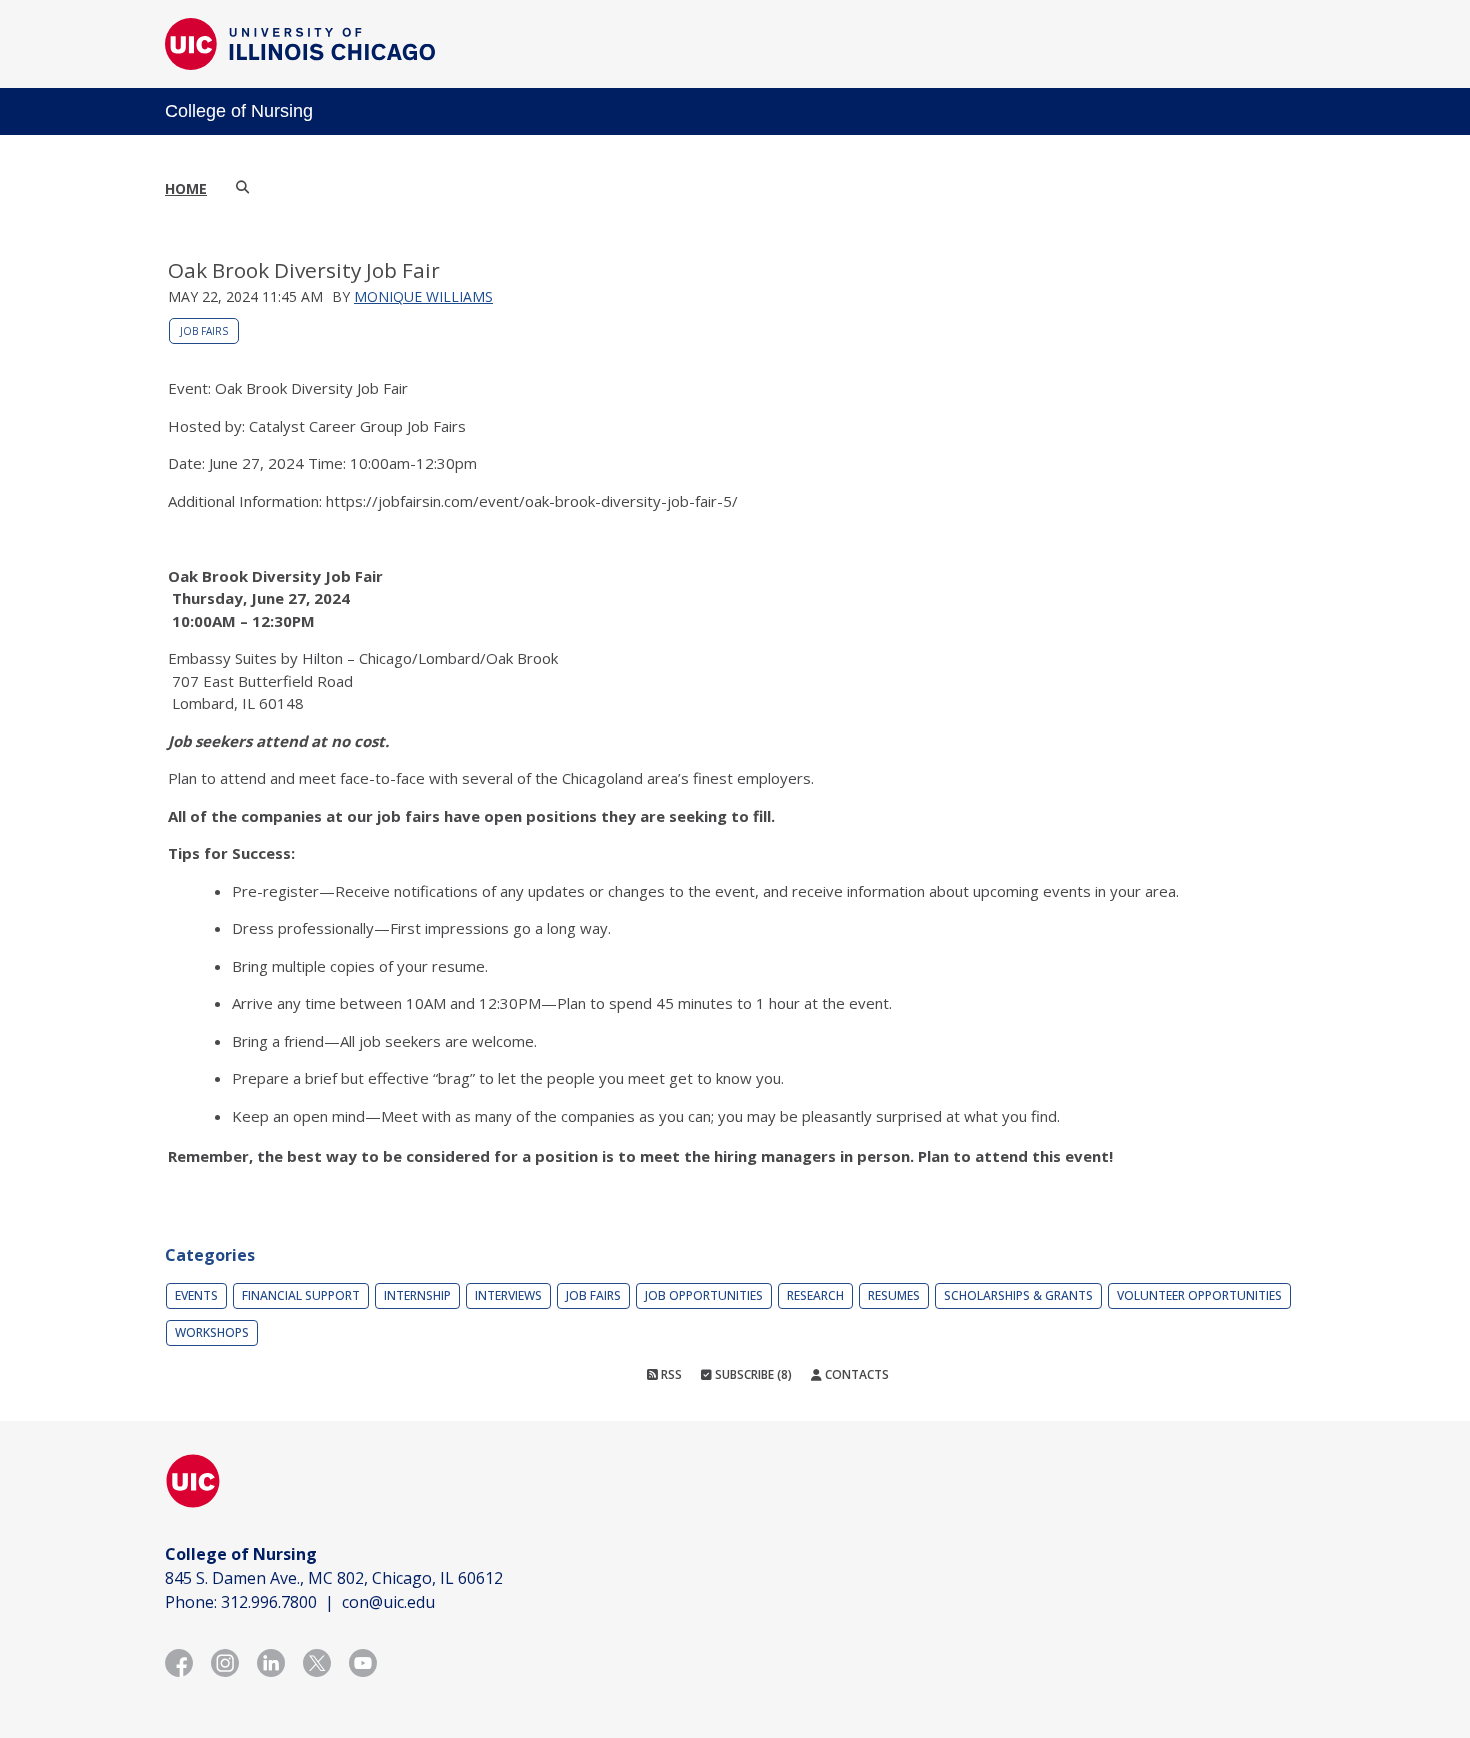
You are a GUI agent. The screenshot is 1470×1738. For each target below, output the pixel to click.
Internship (417, 1295)
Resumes (894, 1295)
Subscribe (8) (752, 1374)
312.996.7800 (269, 1602)
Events (196, 1295)
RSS (670, 1374)
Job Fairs (204, 331)
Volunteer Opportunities (1199, 1295)
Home (186, 188)
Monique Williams (423, 296)
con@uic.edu (388, 1602)
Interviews (508, 1295)
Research (815, 1295)
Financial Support (301, 1295)
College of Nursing (239, 111)
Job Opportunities (704, 1295)
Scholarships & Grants (1018, 1295)
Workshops (212, 1332)
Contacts (855, 1374)
